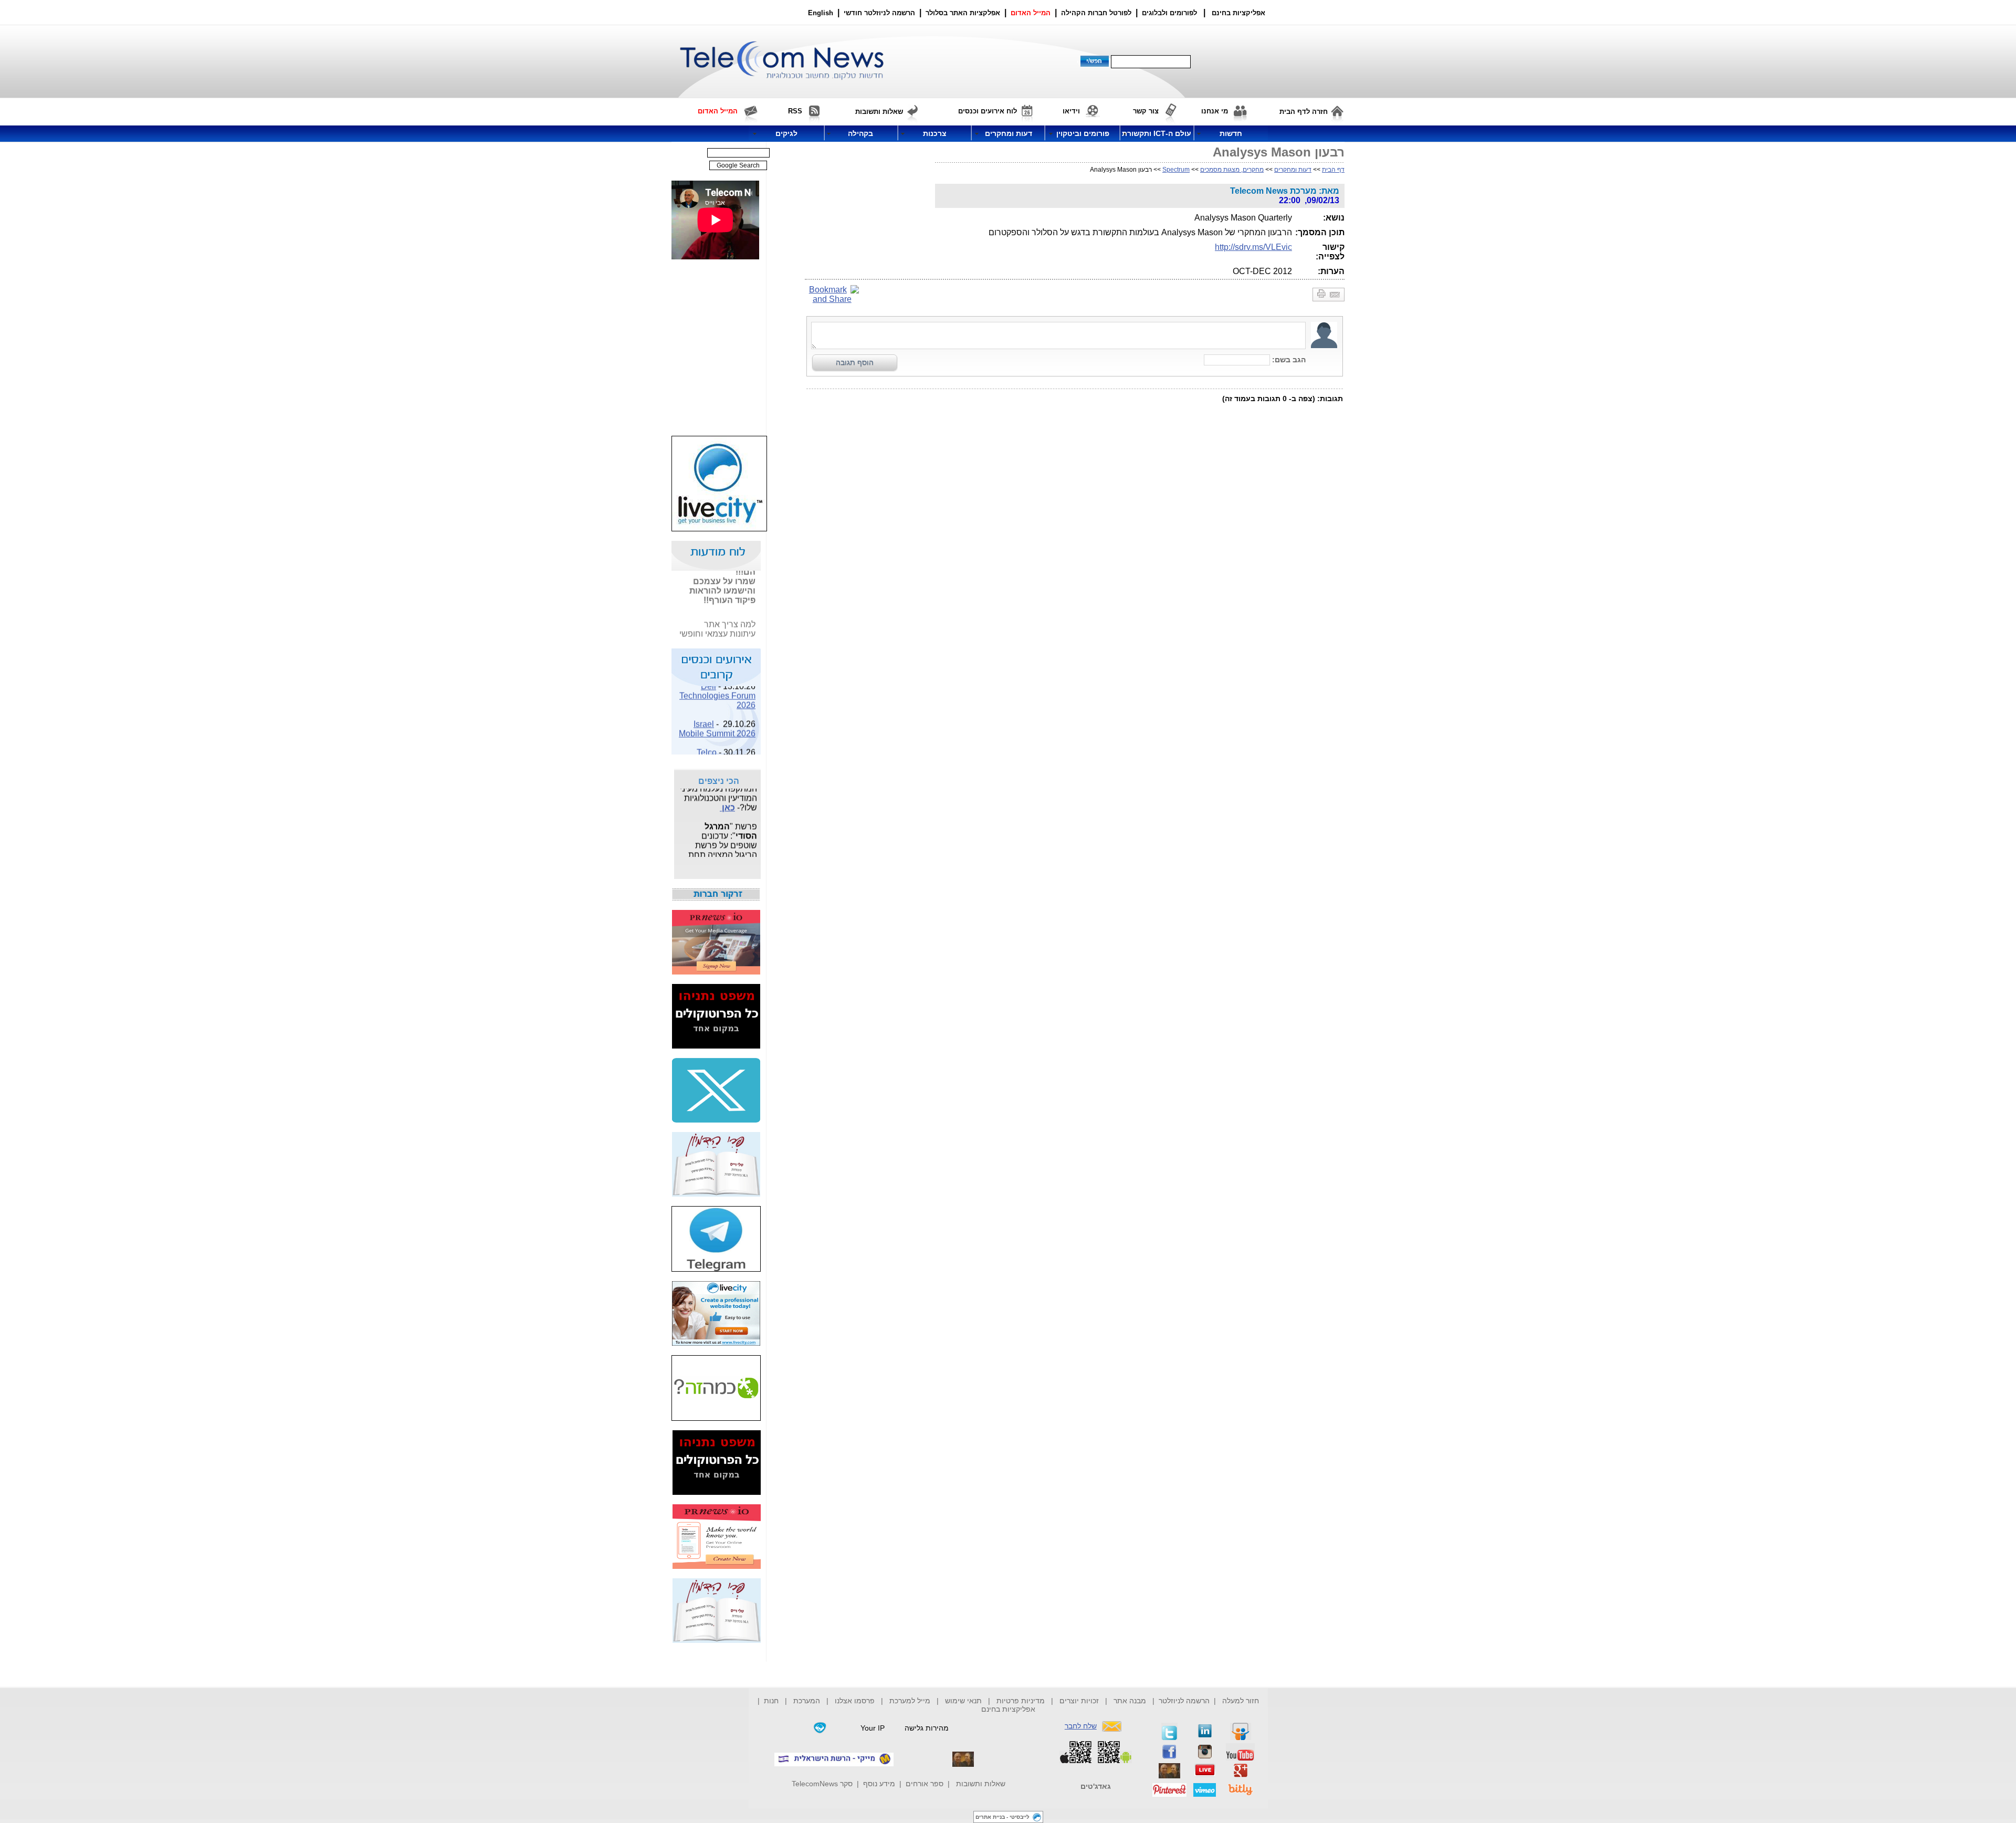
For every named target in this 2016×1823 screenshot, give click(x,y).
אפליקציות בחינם (1008, 1709)
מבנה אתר (1130, 1701)
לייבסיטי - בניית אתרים (1002, 1817)
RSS (795, 111)
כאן (727, 796)
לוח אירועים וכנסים (988, 111)
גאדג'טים (1096, 1786)
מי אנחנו (1215, 111)
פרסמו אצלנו (856, 1701)
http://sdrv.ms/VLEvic (1253, 247)
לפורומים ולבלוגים (1169, 13)
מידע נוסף (879, 1784)
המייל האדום (1031, 13)
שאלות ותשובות (981, 1784)
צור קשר (1146, 111)
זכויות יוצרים (1079, 1701)
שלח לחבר (1081, 1726)
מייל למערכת (910, 1701)
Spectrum (1176, 170)
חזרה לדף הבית (1304, 112)
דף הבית (1333, 170)
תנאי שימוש (963, 1701)
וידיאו (1071, 111)
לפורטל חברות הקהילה (1096, 13)
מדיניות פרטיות (1021, 1701)
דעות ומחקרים (1293, 170)
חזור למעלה (1241, 1701)
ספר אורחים (925, 1784)
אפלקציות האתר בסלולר (963, 13)
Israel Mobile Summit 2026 (717, 717)
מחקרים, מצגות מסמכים (1232, 170)
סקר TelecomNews (822, 1784)
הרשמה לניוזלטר (1184, 1701)
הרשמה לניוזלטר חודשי (880, 13)
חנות (771, 1701)
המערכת (807, 1701)
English (821, 13)
